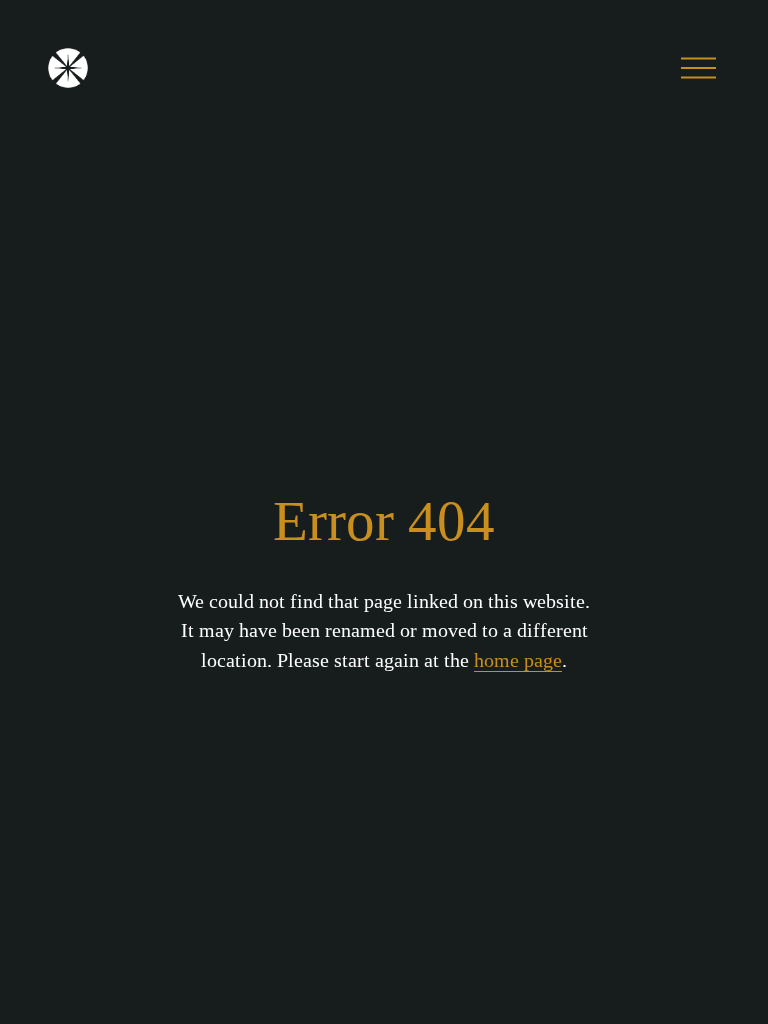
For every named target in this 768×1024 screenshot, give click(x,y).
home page (518, 660)
